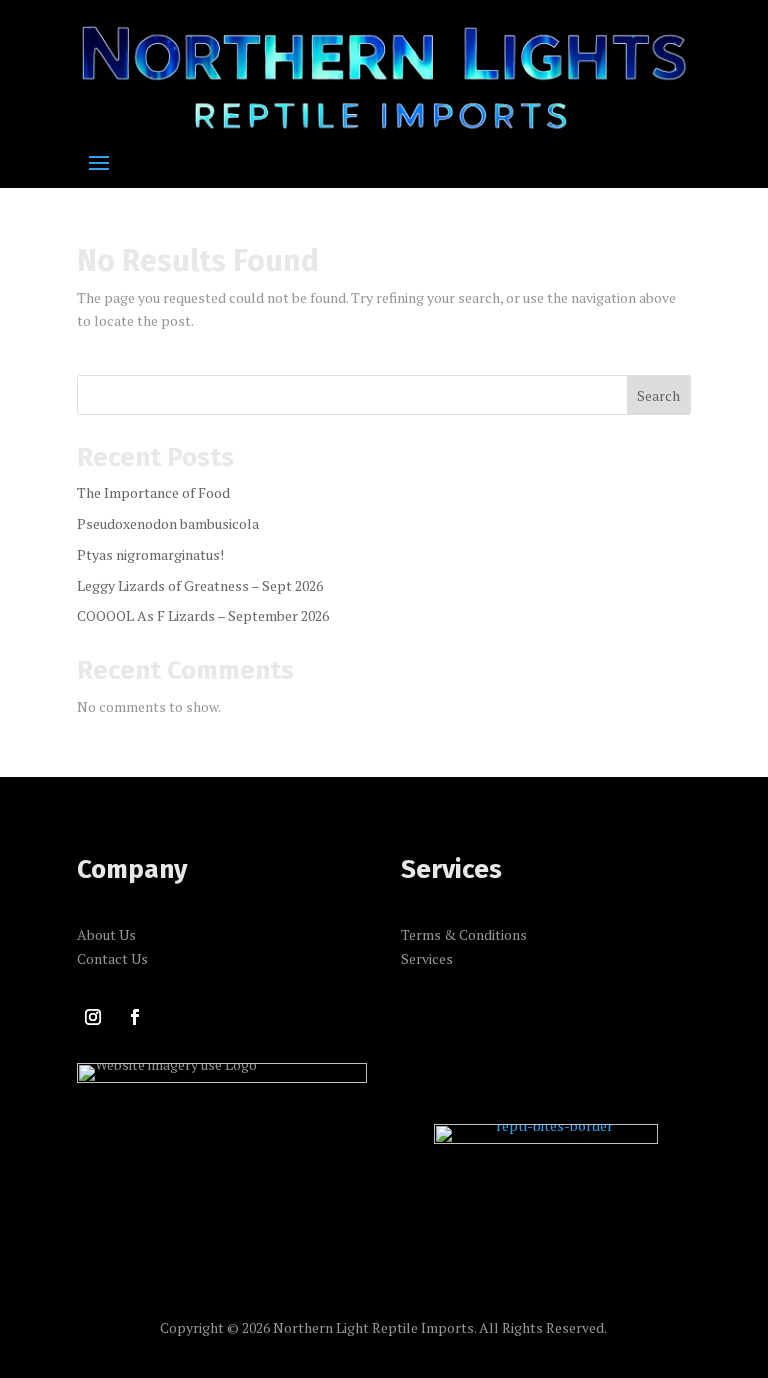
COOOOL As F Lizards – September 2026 (203, 615)
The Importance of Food (153, 492)
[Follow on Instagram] (93, 1017)
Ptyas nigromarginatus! (150, 554)
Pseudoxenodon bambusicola (168, 523)
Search (658, 395)
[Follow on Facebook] (135, 1017)
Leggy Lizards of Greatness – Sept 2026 (200, 585)
